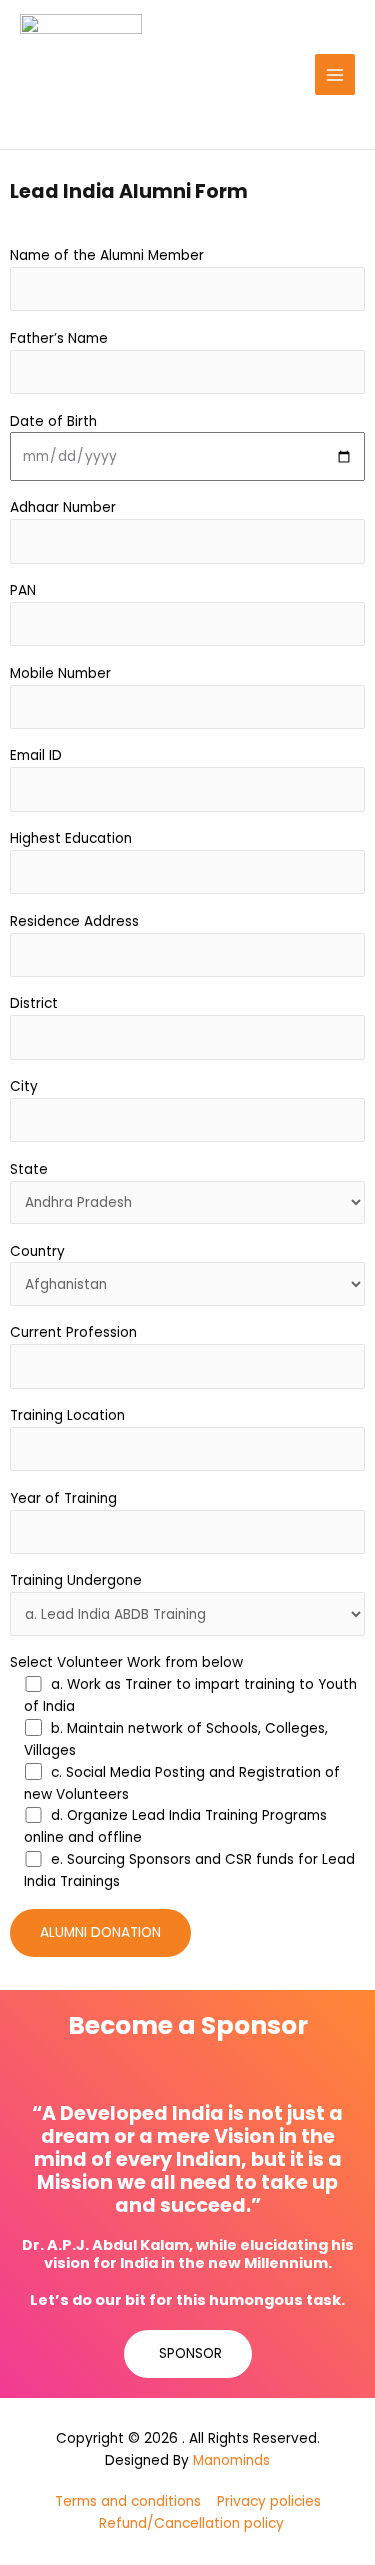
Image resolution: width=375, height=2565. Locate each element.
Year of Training (63, 1498)
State (29, 1169)
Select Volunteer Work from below (126, 1662)
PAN (23, 590)
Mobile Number (60, 673)
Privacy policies (269, 2501)
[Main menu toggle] (335, 74)
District (34, 1003)
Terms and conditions (128, 2501)
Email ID (36, 755)
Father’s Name (59, 338)
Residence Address (74, 921)
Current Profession (73, 1332)
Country (37, 1251)
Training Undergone (76, 1580)
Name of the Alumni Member (107, 255)
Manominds (231, 2460)
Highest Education (71, 838)
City (24, 1086)
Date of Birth (53, 421)
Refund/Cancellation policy (191, 2523)
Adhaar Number (63, 507)
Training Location (67, 1415)
